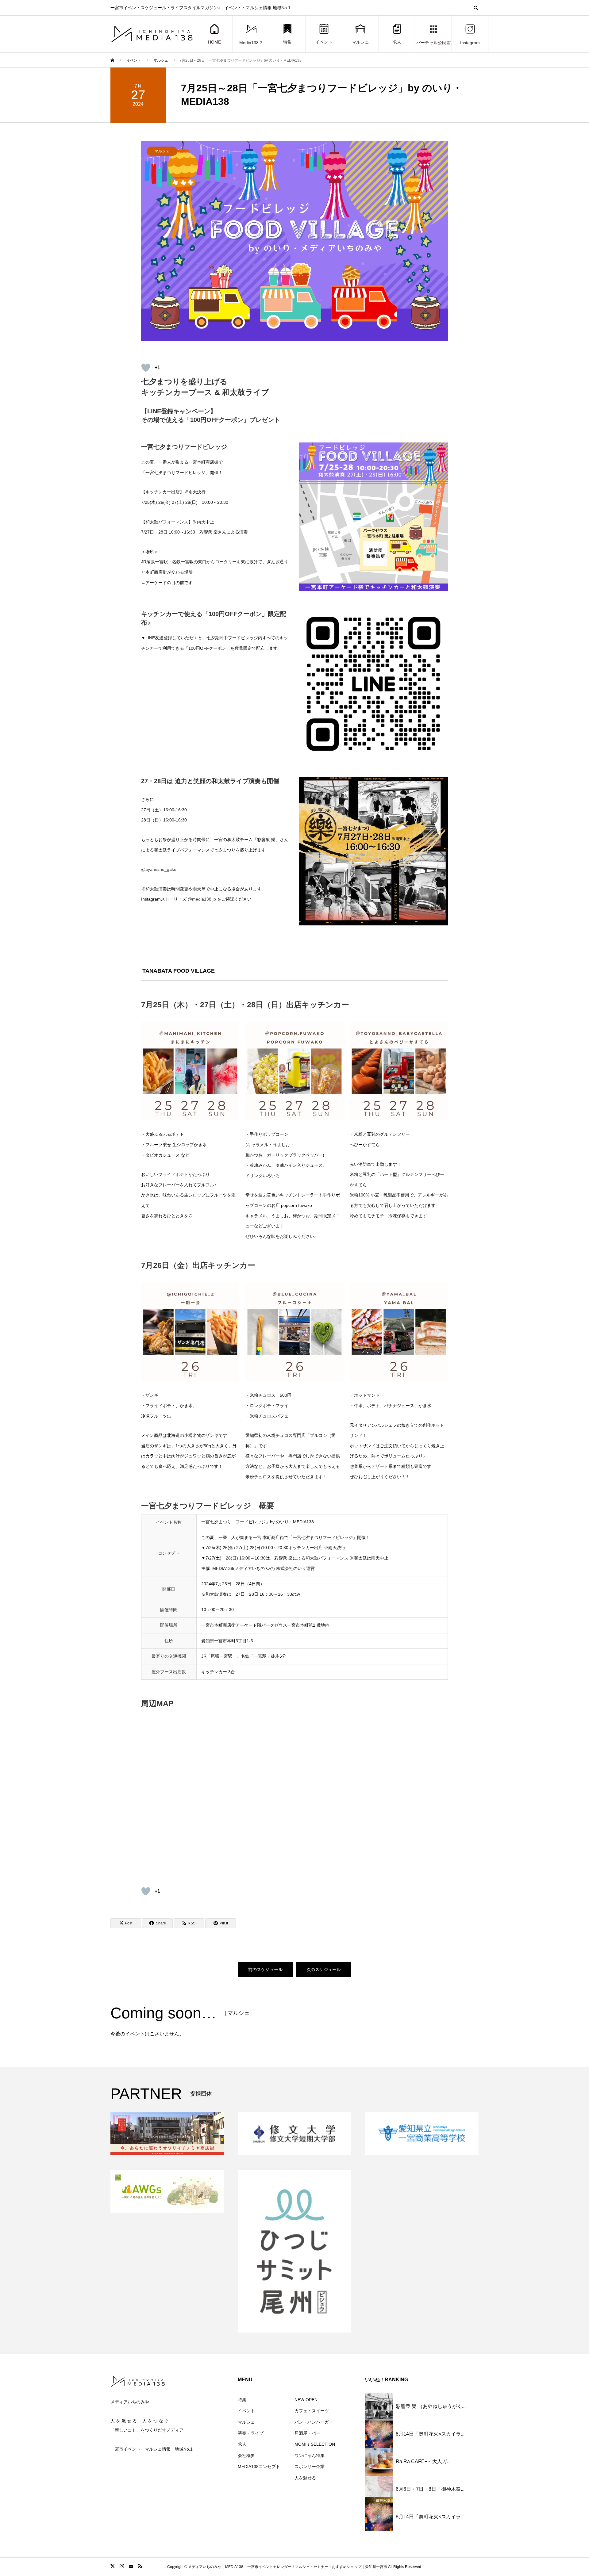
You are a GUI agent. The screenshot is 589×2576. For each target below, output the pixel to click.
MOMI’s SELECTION (315, 2444)
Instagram (470, 43)
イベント (324, 42)
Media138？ (251, 43)
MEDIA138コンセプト (259, 2467)
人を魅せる (305, 2478)
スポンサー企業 (310, 2467)
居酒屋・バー (307, 2433)
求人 (397, 42)
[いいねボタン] (146, 368)
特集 (287, 42)
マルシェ (360, 42)
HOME (214, 42)
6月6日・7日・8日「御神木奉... (430, 2489)
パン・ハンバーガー (314, 2422)
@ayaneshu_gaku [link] (159, 869)
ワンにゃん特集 (310, 2455)
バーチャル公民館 (433, 43)
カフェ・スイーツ (312, 2411)
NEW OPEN (306, 2400)
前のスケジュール (265, 1969)
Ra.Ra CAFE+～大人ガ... (423, 2461)
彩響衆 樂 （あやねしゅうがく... (431, 2406)
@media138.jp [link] (202, 899)
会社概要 (246, 2455)
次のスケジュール (324, 1969)
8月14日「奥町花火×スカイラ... (430, 2434)
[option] (294, 241)
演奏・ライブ (251, 2433)
